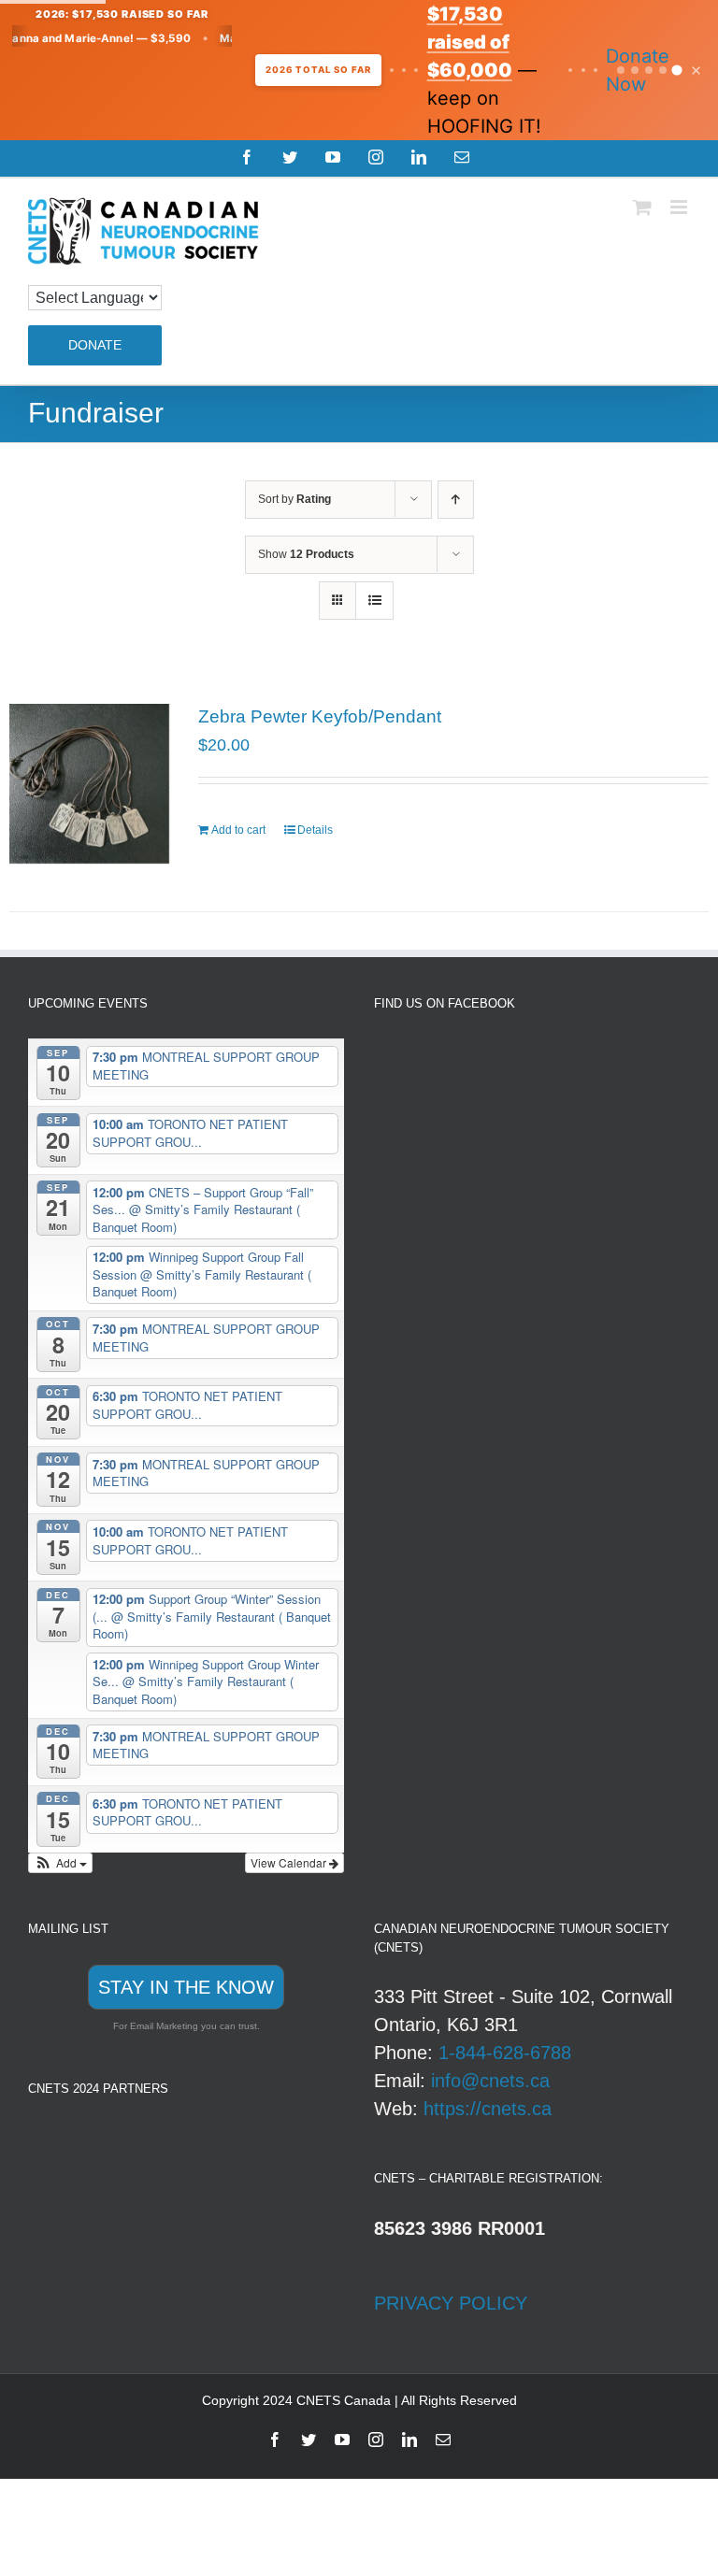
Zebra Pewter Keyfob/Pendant (320, 716)
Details (315, 830)
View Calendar (290, 1862)
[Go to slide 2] (635, 70)
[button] (60, 1863)
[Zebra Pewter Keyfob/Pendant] (90, 784)
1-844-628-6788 (505, 2053)
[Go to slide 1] (621, 70)
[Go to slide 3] (649, 70)
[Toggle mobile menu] (680, 207)
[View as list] (374, 601)
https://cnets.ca (488, 2109)
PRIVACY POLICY (451, 2303)
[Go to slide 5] (676, 70)
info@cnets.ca (490, 2081)
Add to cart (238, 830)
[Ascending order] (456, 500)
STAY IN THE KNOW (186, 1987)
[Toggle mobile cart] (642, 207)
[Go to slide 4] (663, 70)
